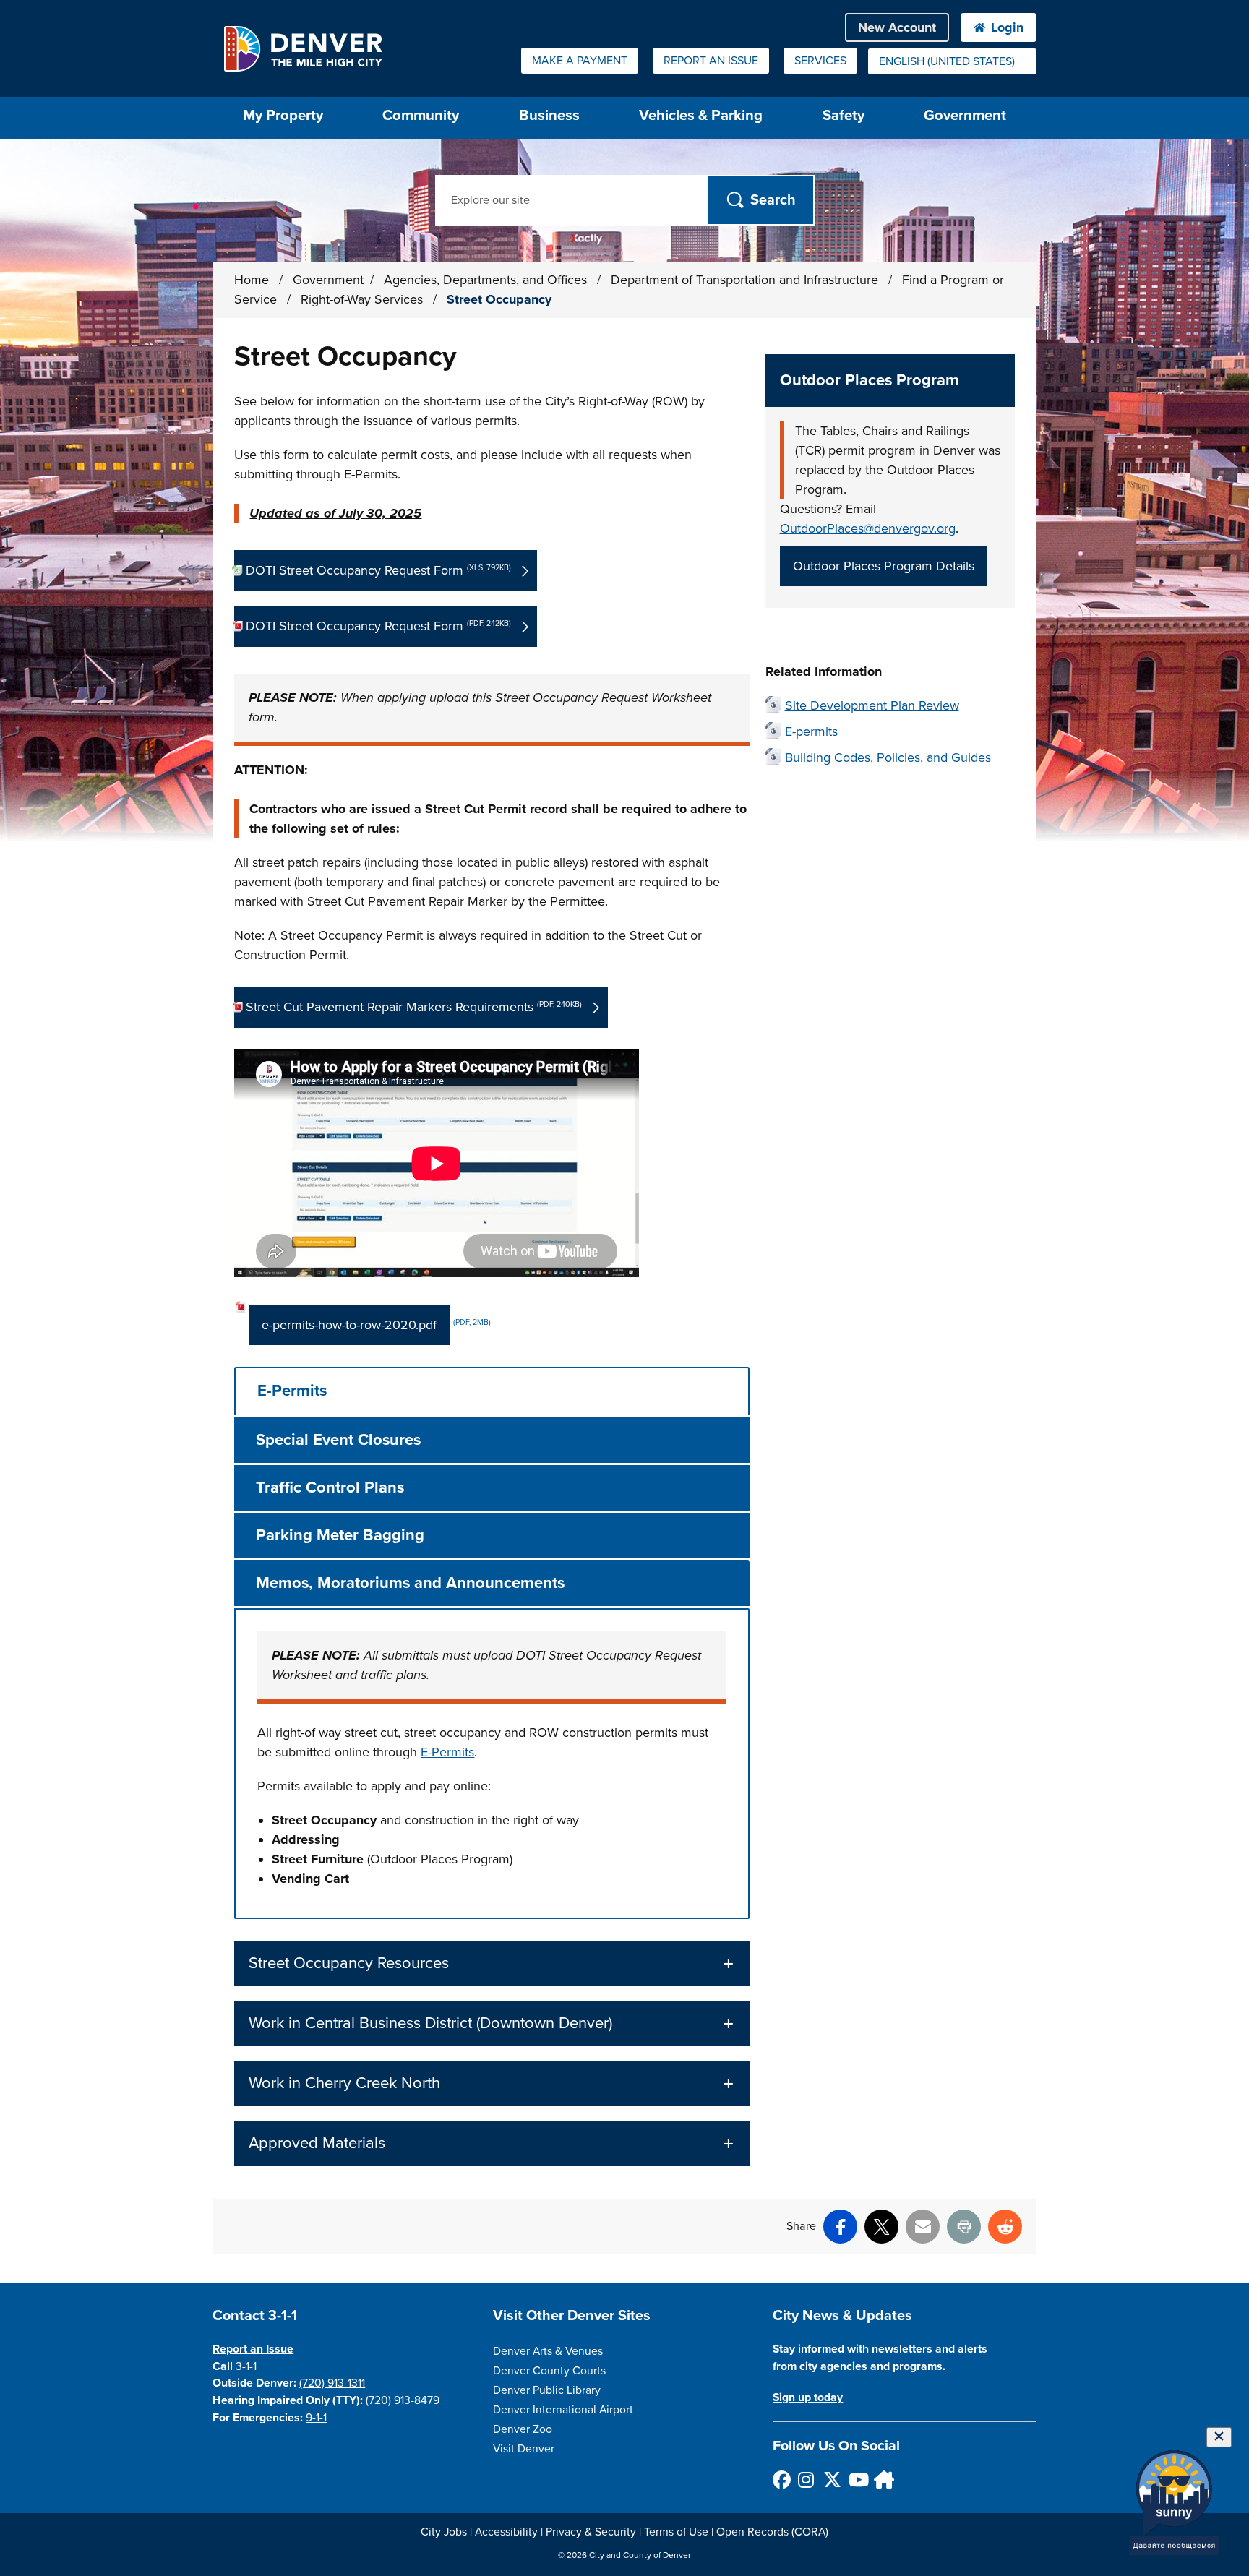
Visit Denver (524, 2449)
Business (549, 115)
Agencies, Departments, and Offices (487, 280)
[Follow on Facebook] (781, 2480)
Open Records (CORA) (772, 2532)
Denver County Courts (549, 2371)
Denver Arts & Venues (548, 2351)
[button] (492, 1963)
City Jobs (444, 2532)
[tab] (492, 1391)
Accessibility (506, 2532)
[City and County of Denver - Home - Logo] (302, 48)
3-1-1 (246, 2366)
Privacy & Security (591, 2532)
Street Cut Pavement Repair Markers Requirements (414, 1007)
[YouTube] (857, 2480)
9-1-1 (316, 2418)
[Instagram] (806, 2480)
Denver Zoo (523, 2429)
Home (252, 280)
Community (421, 115)
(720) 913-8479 (403, 2400)
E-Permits (447, 1752)
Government (965, 115)
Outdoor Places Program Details (884, 566)
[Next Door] (882, 2480)
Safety (844, 115)
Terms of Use (676, 2532)
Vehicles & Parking (701, 115)
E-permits (811, 731)
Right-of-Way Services (364, 299)
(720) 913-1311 (332, 2383)
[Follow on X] (832, 2480)
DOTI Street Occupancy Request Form (378, 570)
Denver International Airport (563, 2410)
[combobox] (952, 61)
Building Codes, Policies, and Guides (888, 757)
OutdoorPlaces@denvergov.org (868, 528)
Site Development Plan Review (872, 705)
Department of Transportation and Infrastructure (746, 280)
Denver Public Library (547, 2390)
